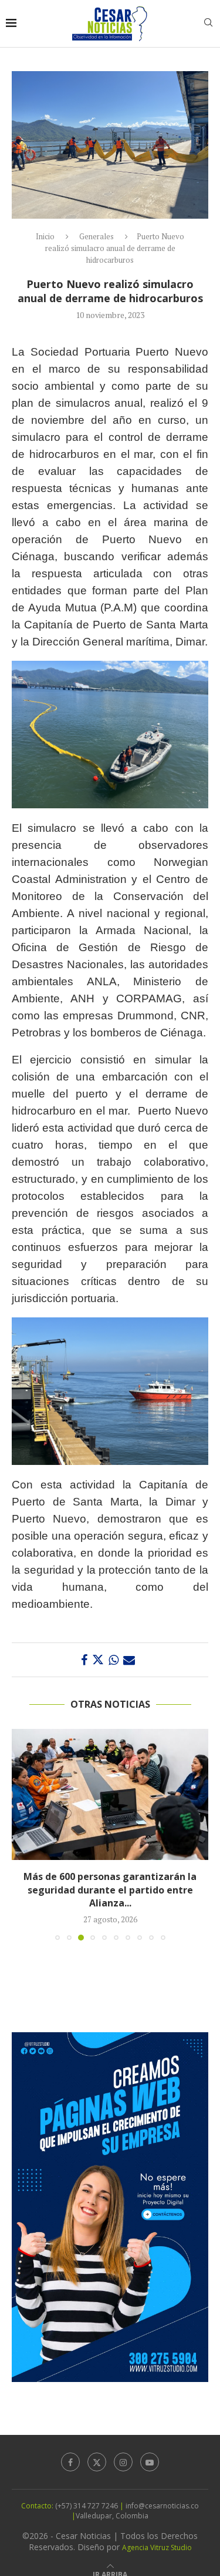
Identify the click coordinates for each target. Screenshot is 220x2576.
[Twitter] (97, 2462)
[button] (22, 1834)
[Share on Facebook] (84, 1660)
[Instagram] (123, 2462)
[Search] (208, 24)
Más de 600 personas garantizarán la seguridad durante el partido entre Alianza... (110, 1890)
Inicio (45, 236)
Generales (97, 236)
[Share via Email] (129, 1660)
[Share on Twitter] (98, 1660)
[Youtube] (150, 2462)
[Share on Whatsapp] (114, 1660)
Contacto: (38, 2506)
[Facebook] (70, 2462)
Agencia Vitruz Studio (157, 2547)
